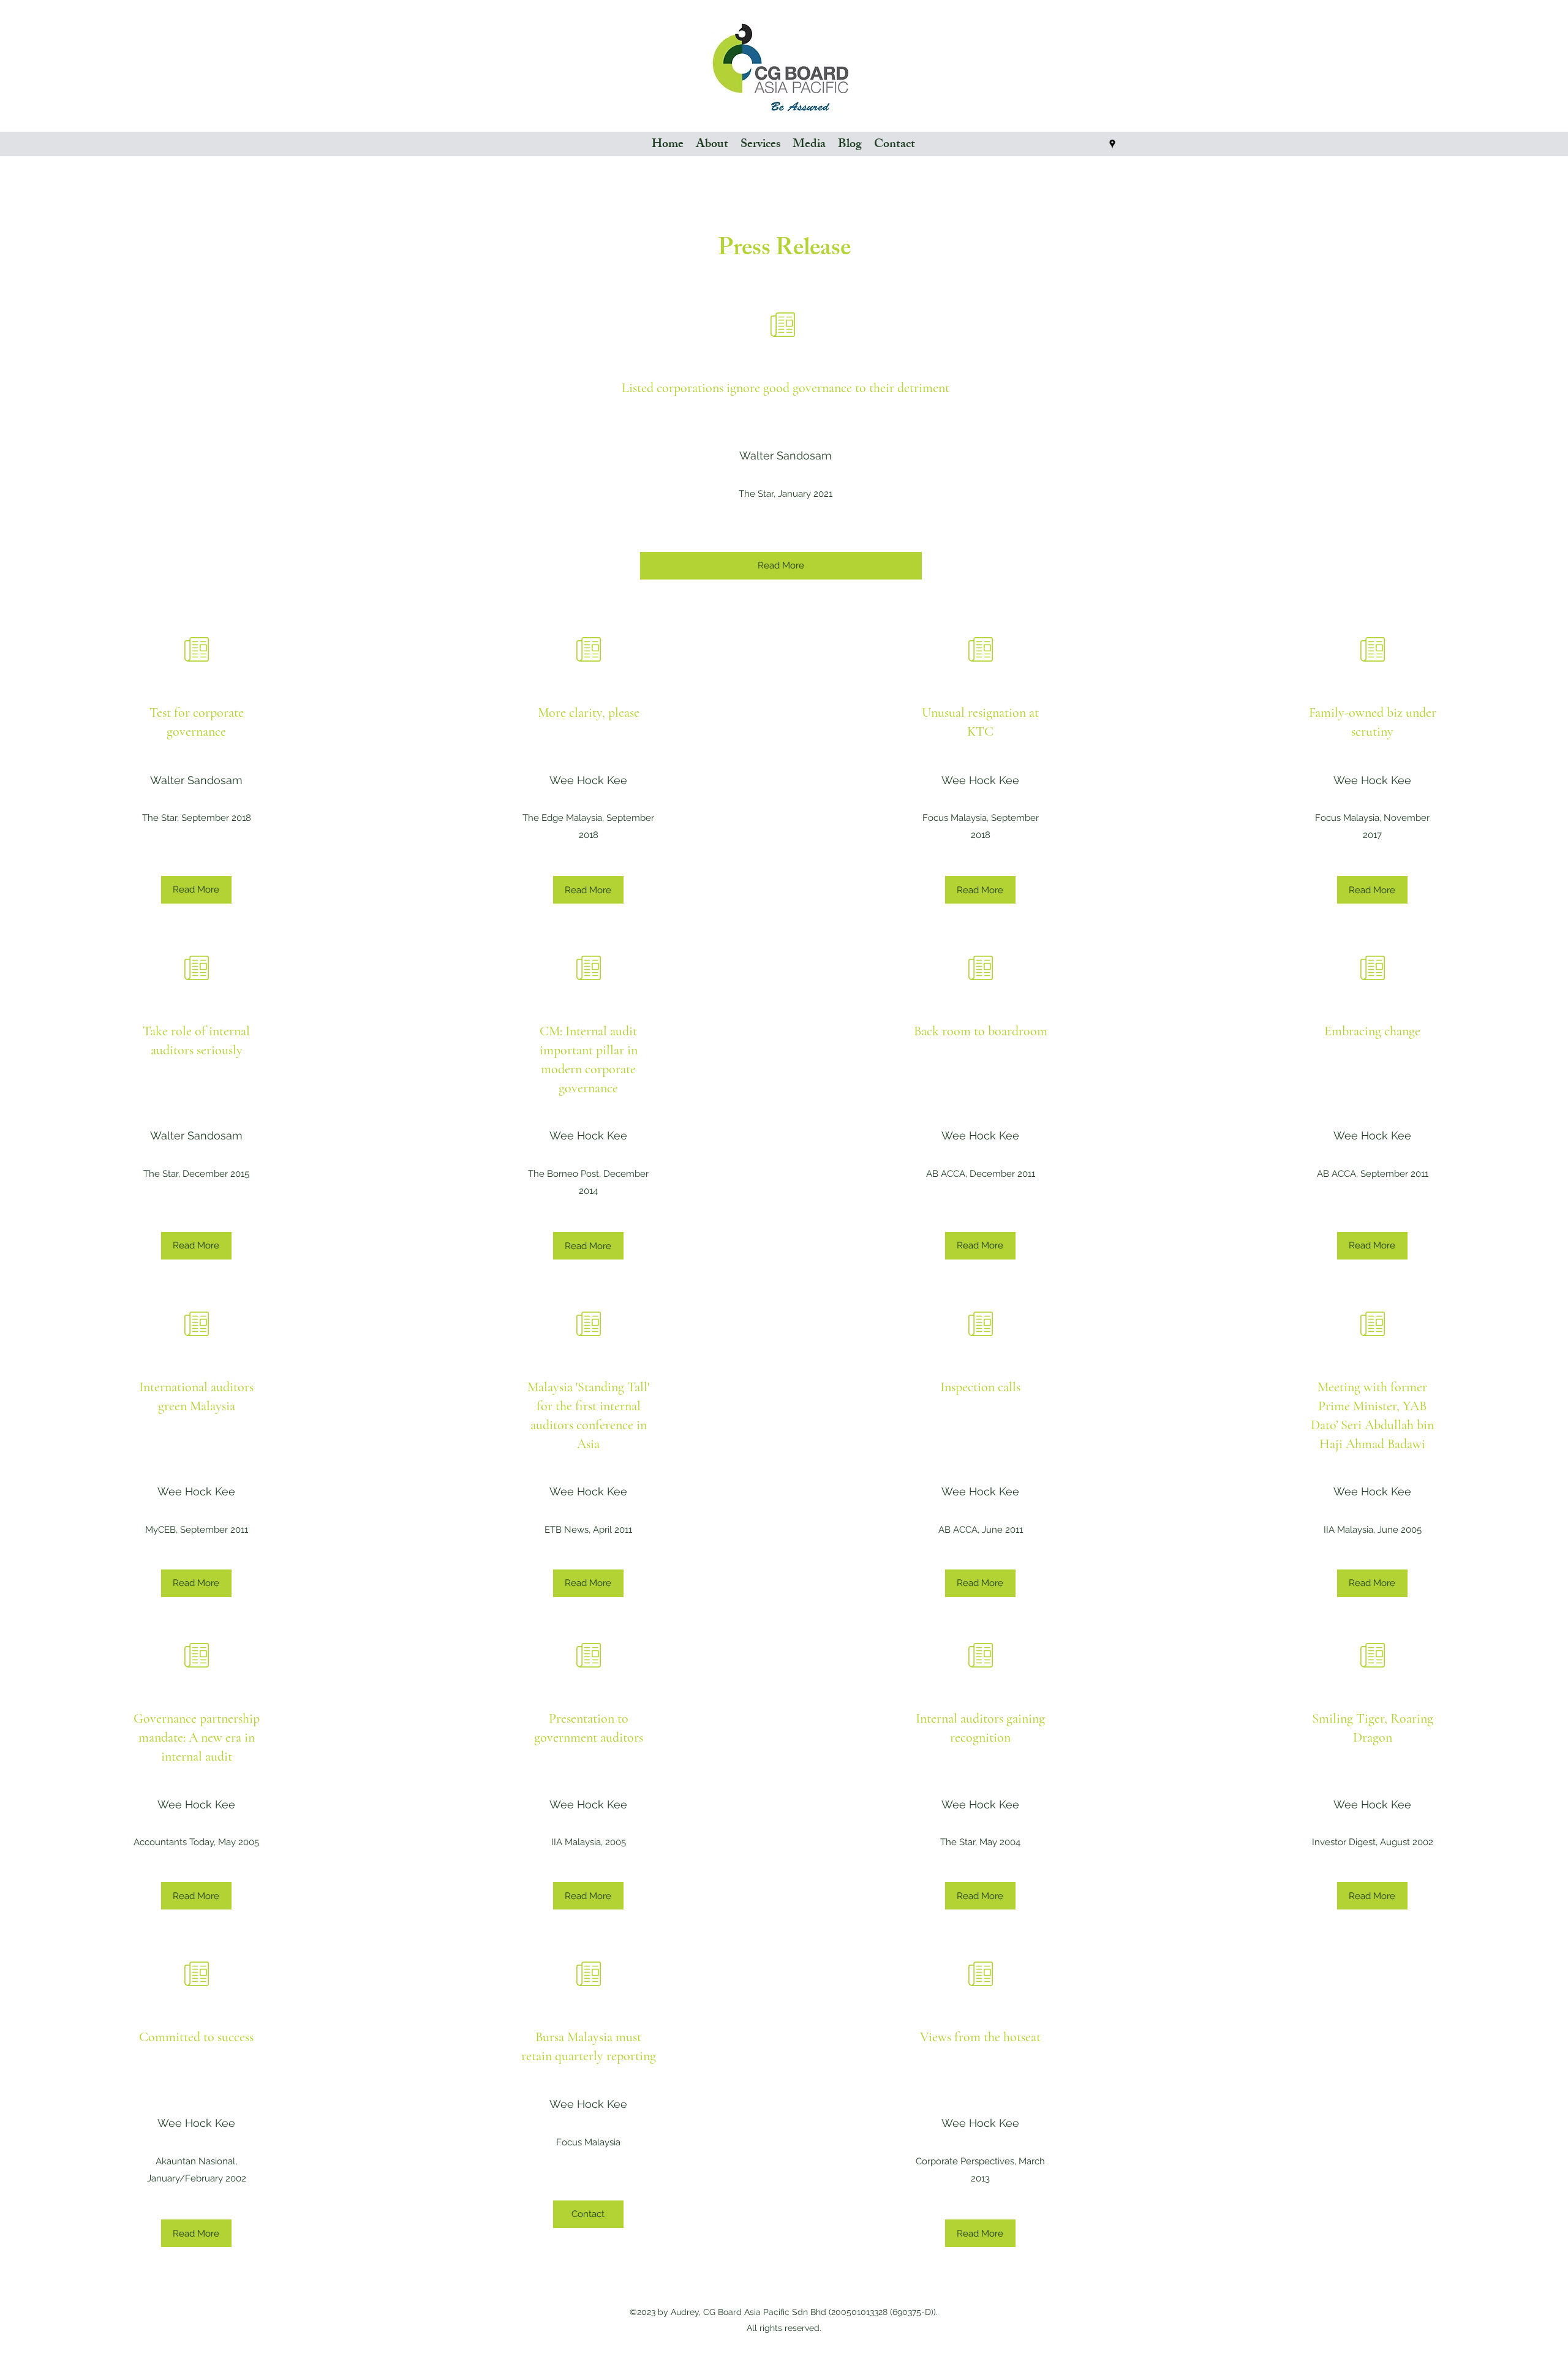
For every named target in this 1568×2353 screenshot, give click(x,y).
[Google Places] (1112, 144)
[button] (809, 144)
